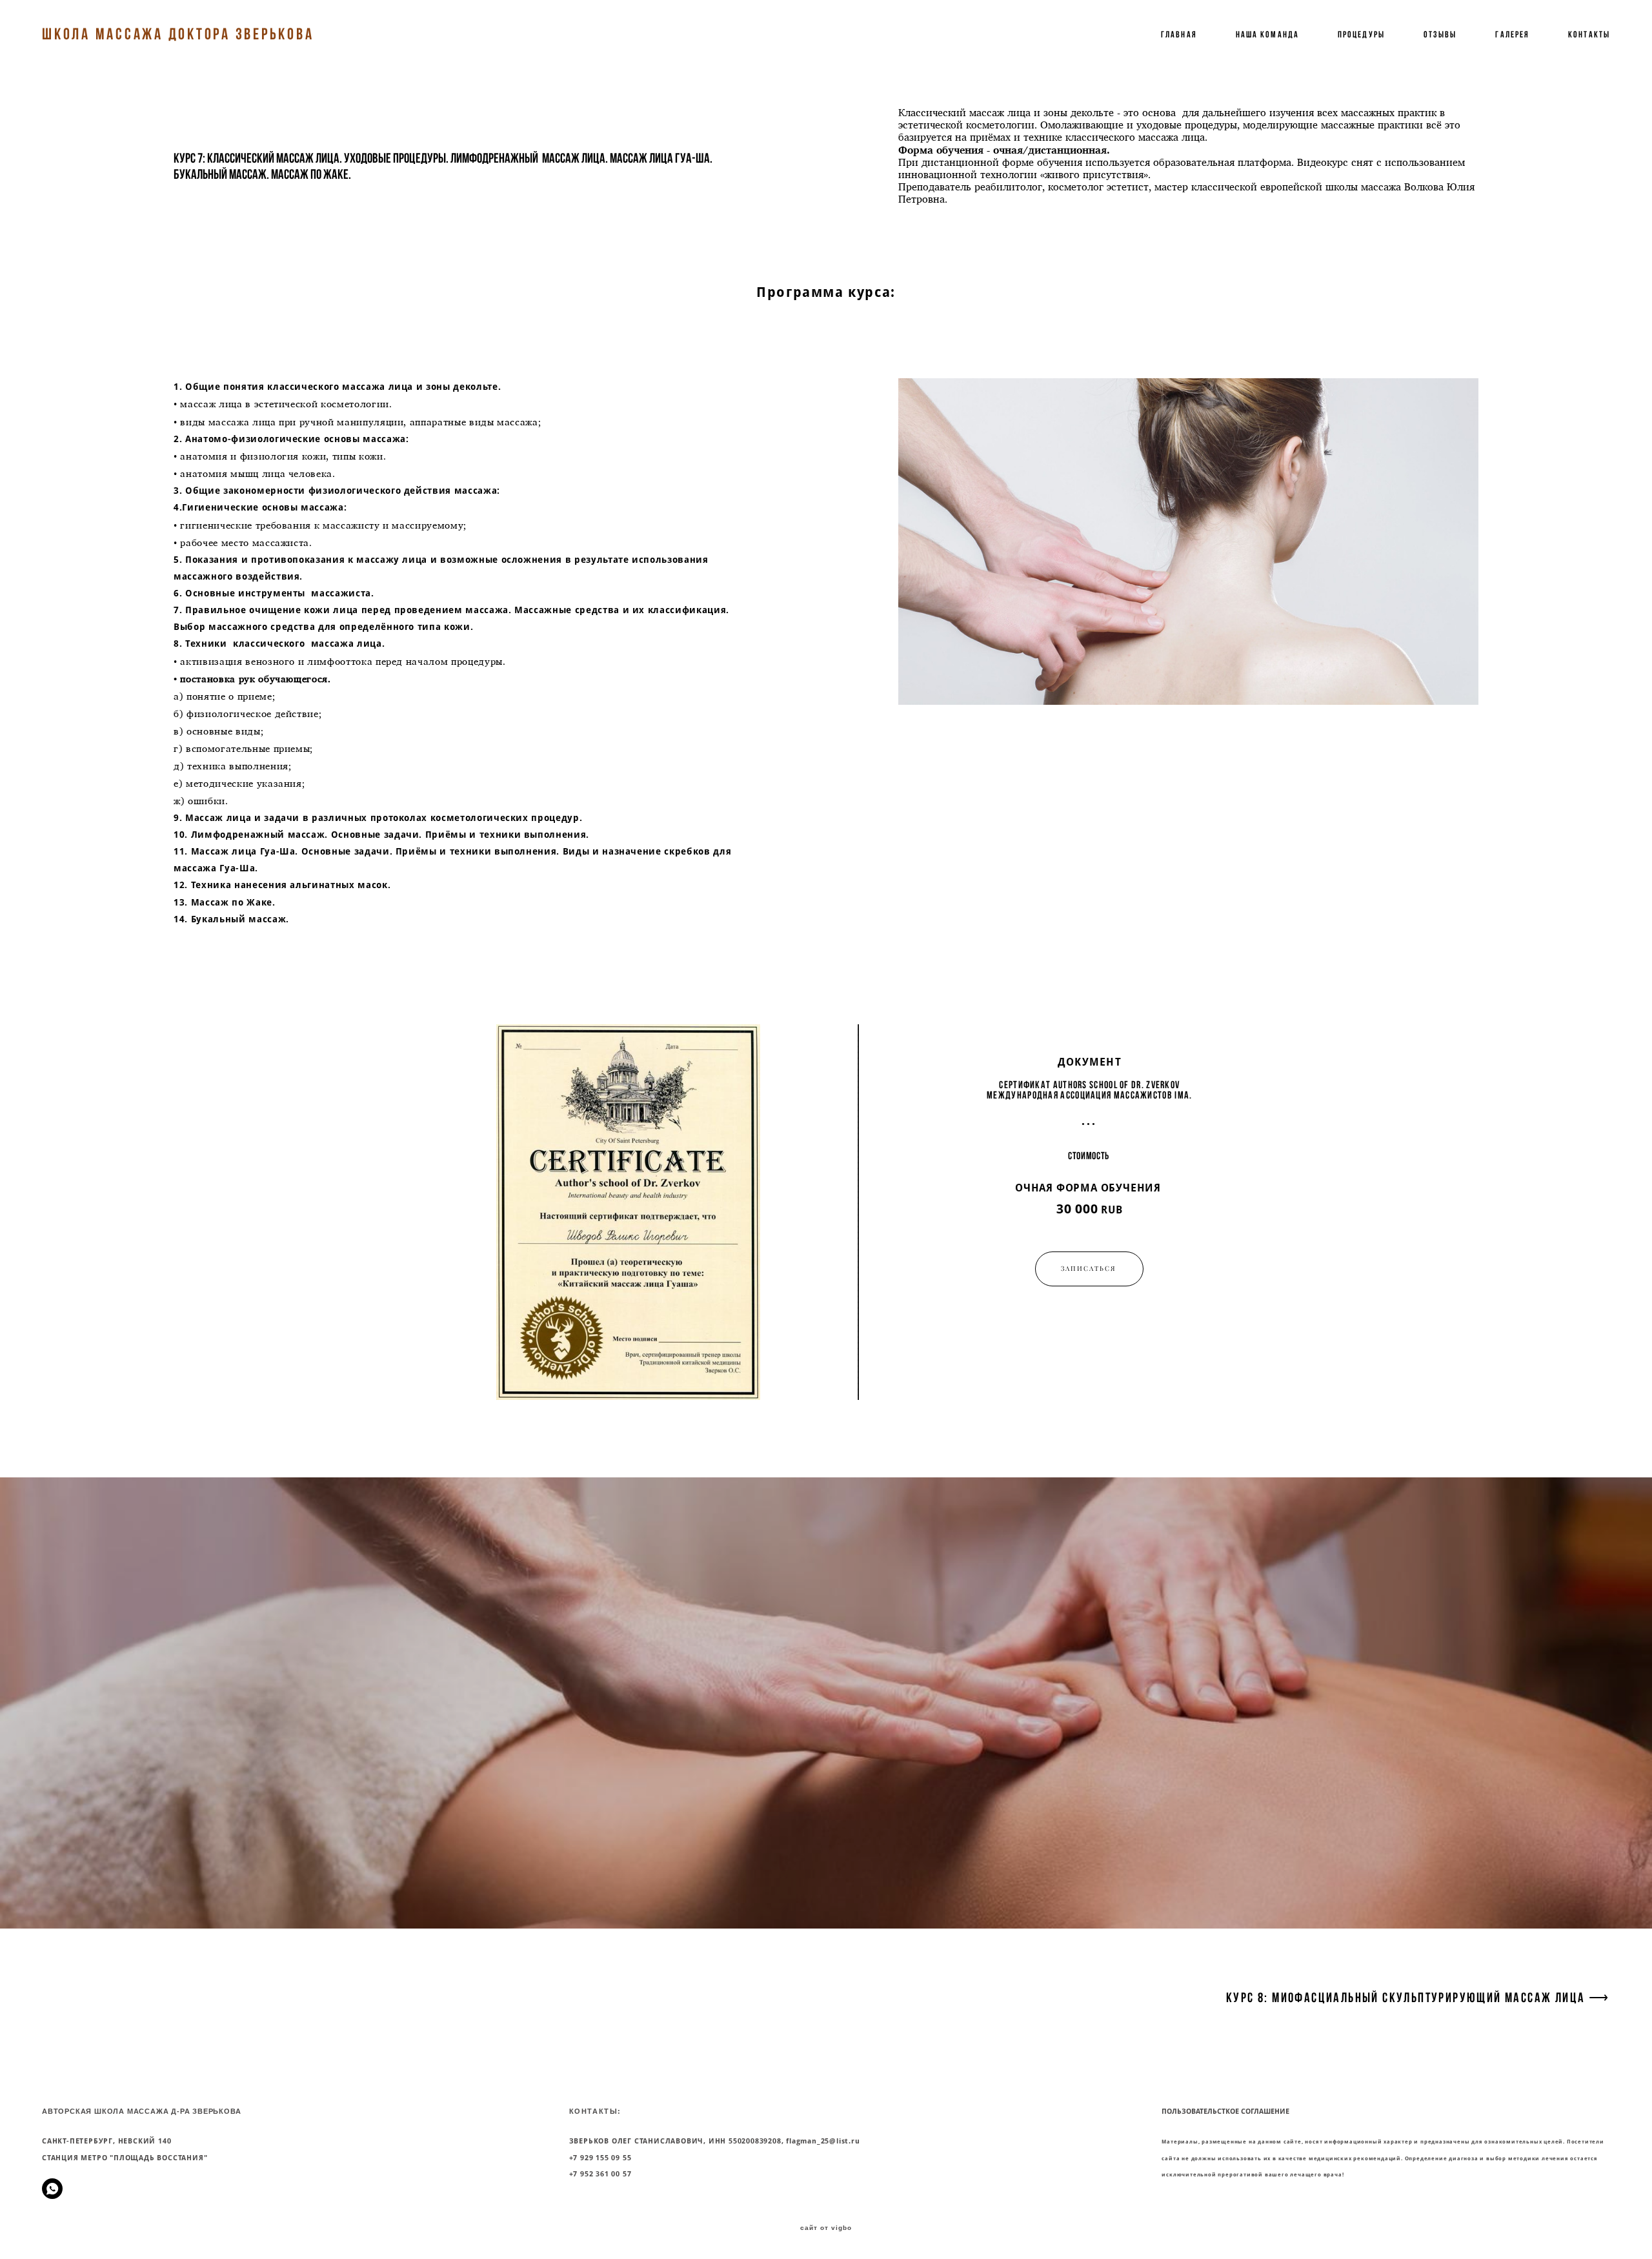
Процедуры (1361, 34)
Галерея (1512, 34)
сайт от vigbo (826, 2228)
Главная (1179, 34)
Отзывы (1440, 34)
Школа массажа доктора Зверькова (178, 34)
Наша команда (1267, 34)
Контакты (1589, 34)
